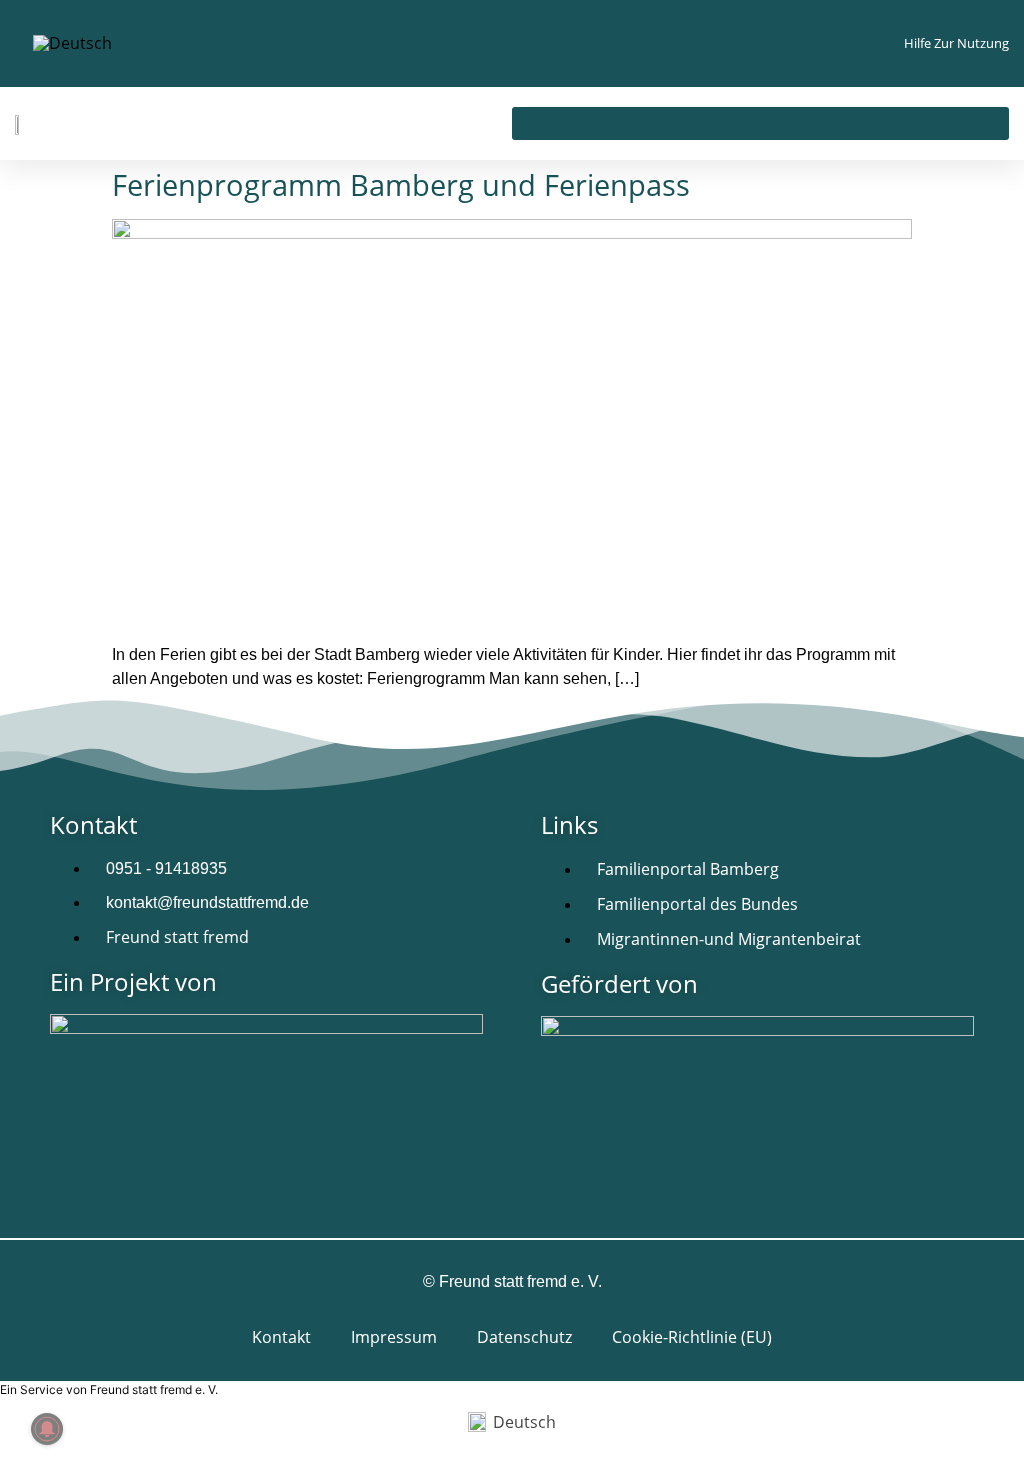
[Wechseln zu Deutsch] (72, 43)
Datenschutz (524, 1337)
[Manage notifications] (47, 1429)
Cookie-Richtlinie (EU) (692, 1337)
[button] (760, 123)
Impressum (394, 1337)
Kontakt (281, 1337)
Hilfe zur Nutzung (956, 43)
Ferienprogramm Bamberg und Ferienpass (401, 184)
